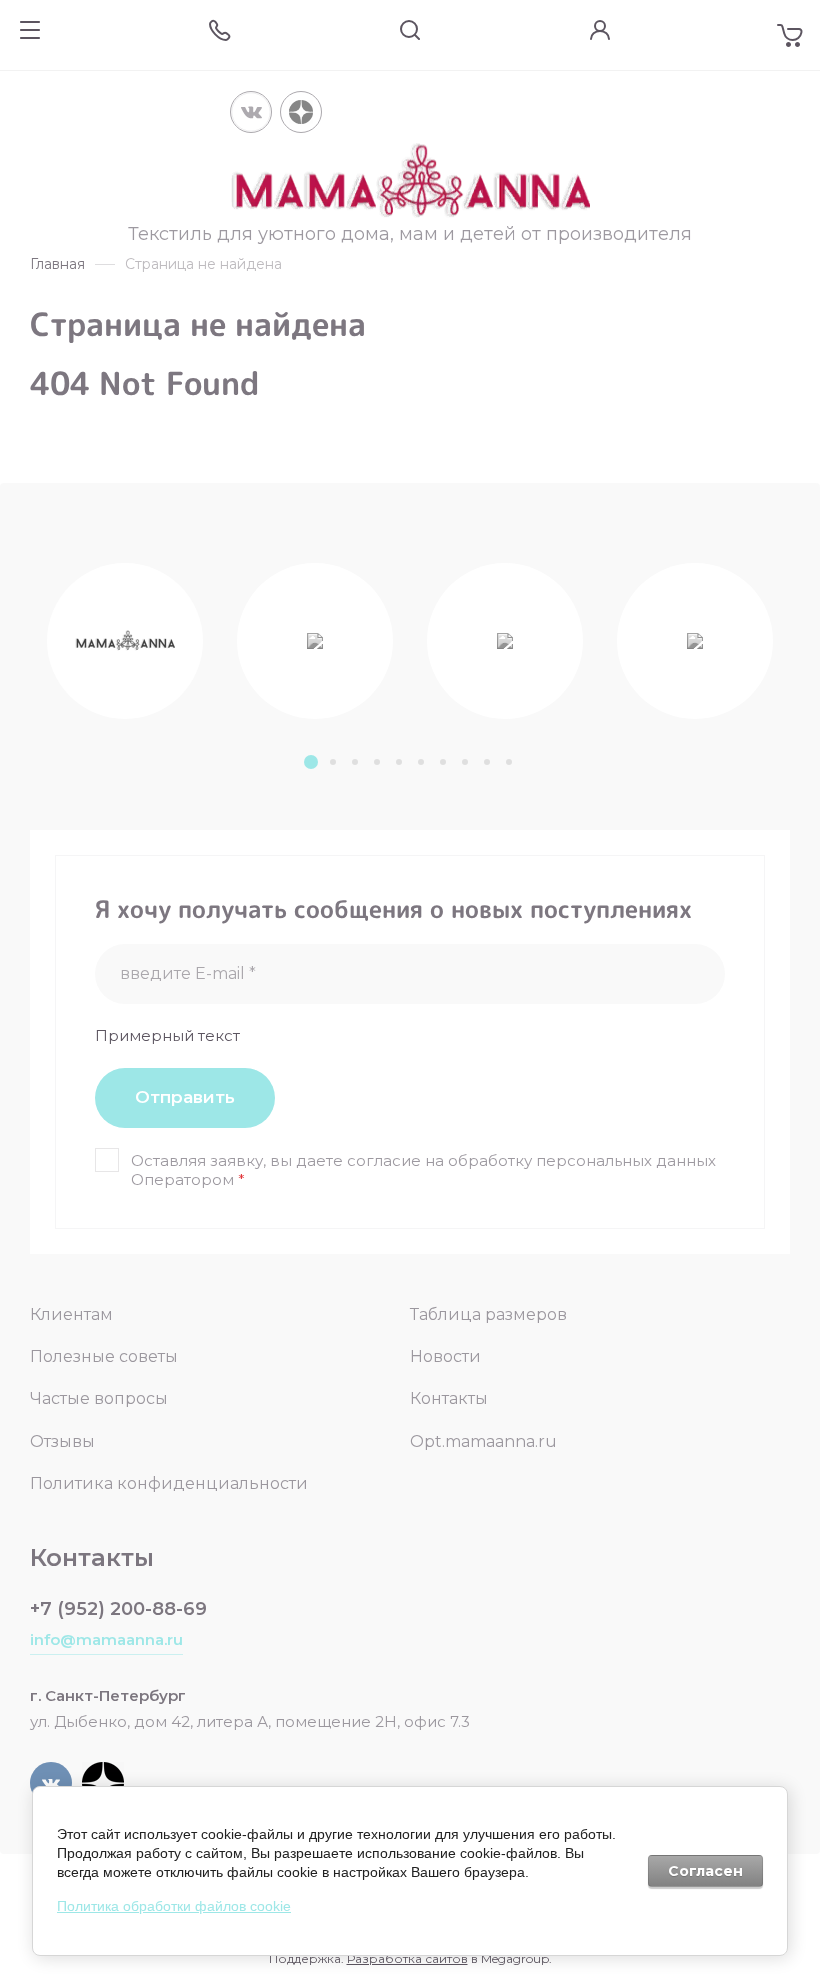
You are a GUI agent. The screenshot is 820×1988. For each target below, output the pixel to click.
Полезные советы (104, 1356)
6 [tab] (421, 762)
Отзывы (62, 1441)
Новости (445, 1356)
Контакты (449, 1398)
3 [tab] (355, 762)
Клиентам (71, 1314)
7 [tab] (443, 762)
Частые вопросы (99, 1398)
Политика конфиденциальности (169, 1483)
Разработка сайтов (407, 1958)
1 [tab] (311, 762)
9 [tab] (487, 762)
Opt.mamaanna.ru (483, 1441)
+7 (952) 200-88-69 (118, 1609)
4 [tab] (377, 762)
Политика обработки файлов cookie (174, 1906)
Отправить (185, 1097)
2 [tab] (333, 762)
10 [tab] (509, 762)
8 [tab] (465, 762)
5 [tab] (399, 762)
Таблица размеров (488, 1314)
